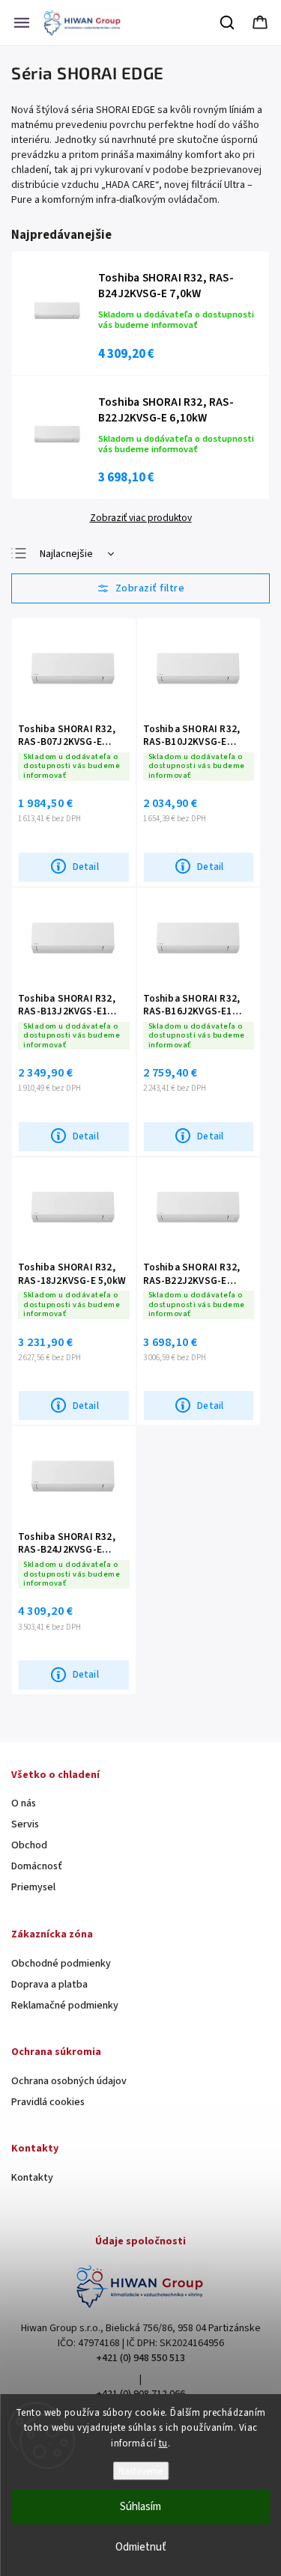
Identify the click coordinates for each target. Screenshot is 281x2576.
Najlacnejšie (66, 554)
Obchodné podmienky (61, 1964)
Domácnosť (37, 1866)
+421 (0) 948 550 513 (140, 2358)
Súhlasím (140, 2507)
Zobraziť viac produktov (141, 518)
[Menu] (22, 22)
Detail (86, 867)
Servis (25, 1824)
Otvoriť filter (140, 588)
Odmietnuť (141, 2547)
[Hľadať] (228, 22)
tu (163, 2443)
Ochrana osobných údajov (69, 2081)
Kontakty (32, 2178)
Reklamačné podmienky (65, 2006)
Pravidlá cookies (48, 2102)
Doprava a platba (49, 1985)
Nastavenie (140, 2471)
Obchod (29, 1845)
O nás (24, 1803)
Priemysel (33, 1887)
